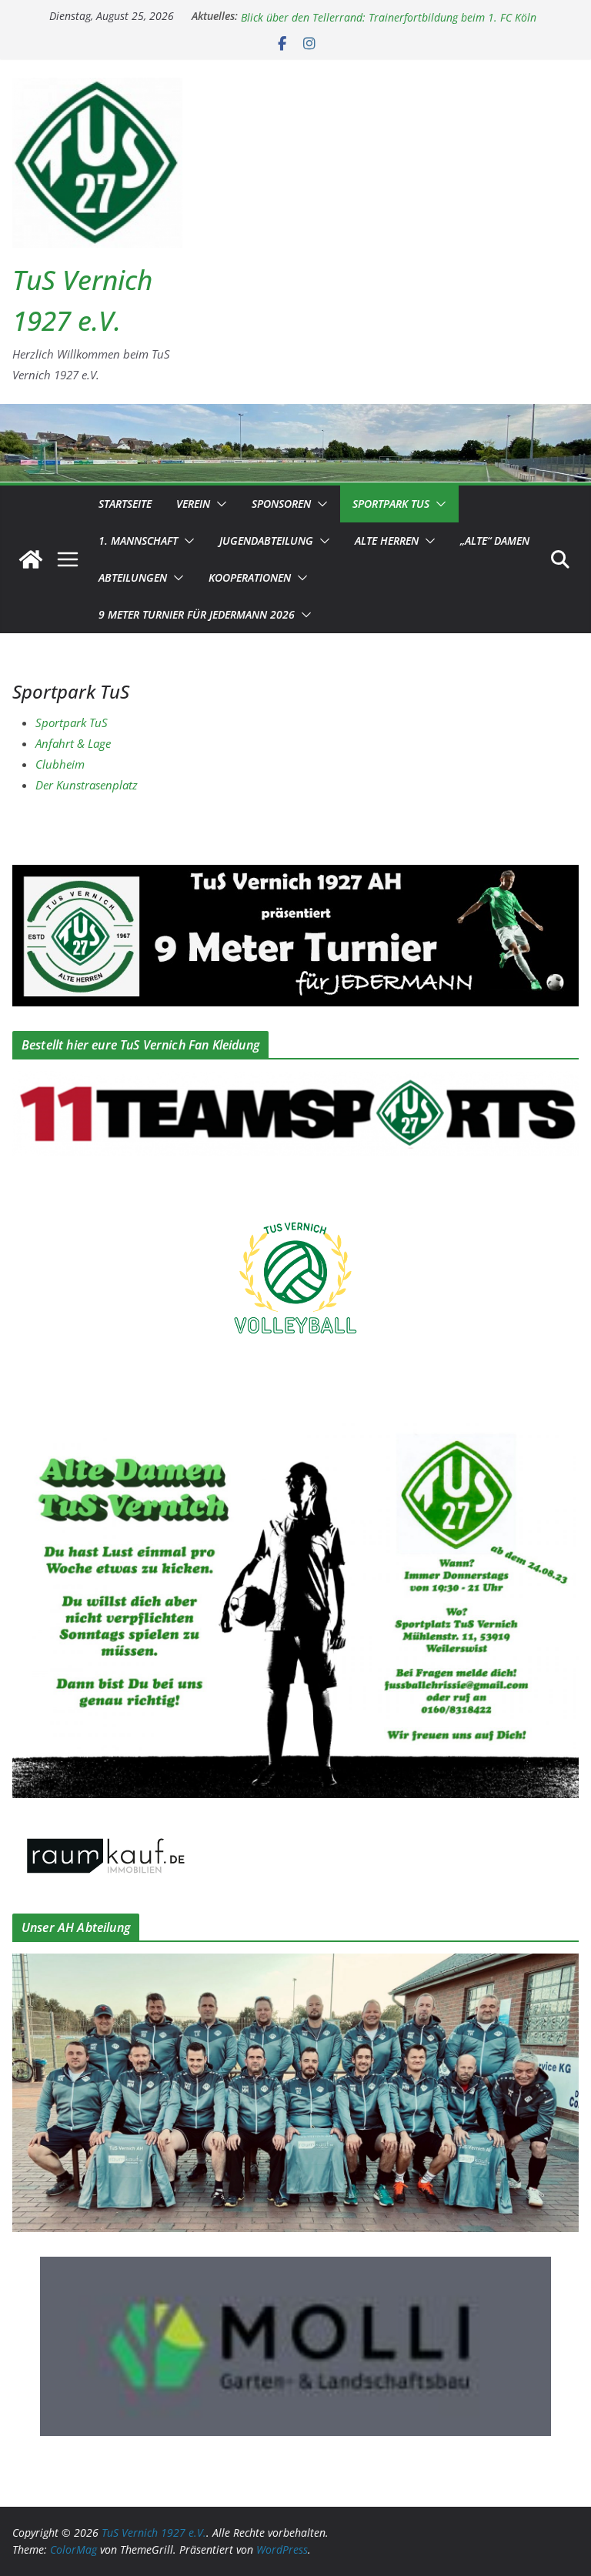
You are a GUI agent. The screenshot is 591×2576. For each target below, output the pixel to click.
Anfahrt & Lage (73, 743)
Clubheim (60, 764)
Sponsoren (281, 504)
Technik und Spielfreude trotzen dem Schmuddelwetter (372, 16)
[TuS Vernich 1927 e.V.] (31, 559)
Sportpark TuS (391, 504)
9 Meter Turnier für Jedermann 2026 (197, 614)
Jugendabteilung (266, 541)
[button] (219, 504)
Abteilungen (133, 577)
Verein (193, 504)
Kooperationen (250, 577)
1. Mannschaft (138, 541)
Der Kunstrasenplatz (87, 785)
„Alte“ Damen (495, 541)
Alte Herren (387, 541)
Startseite (125, 504)
